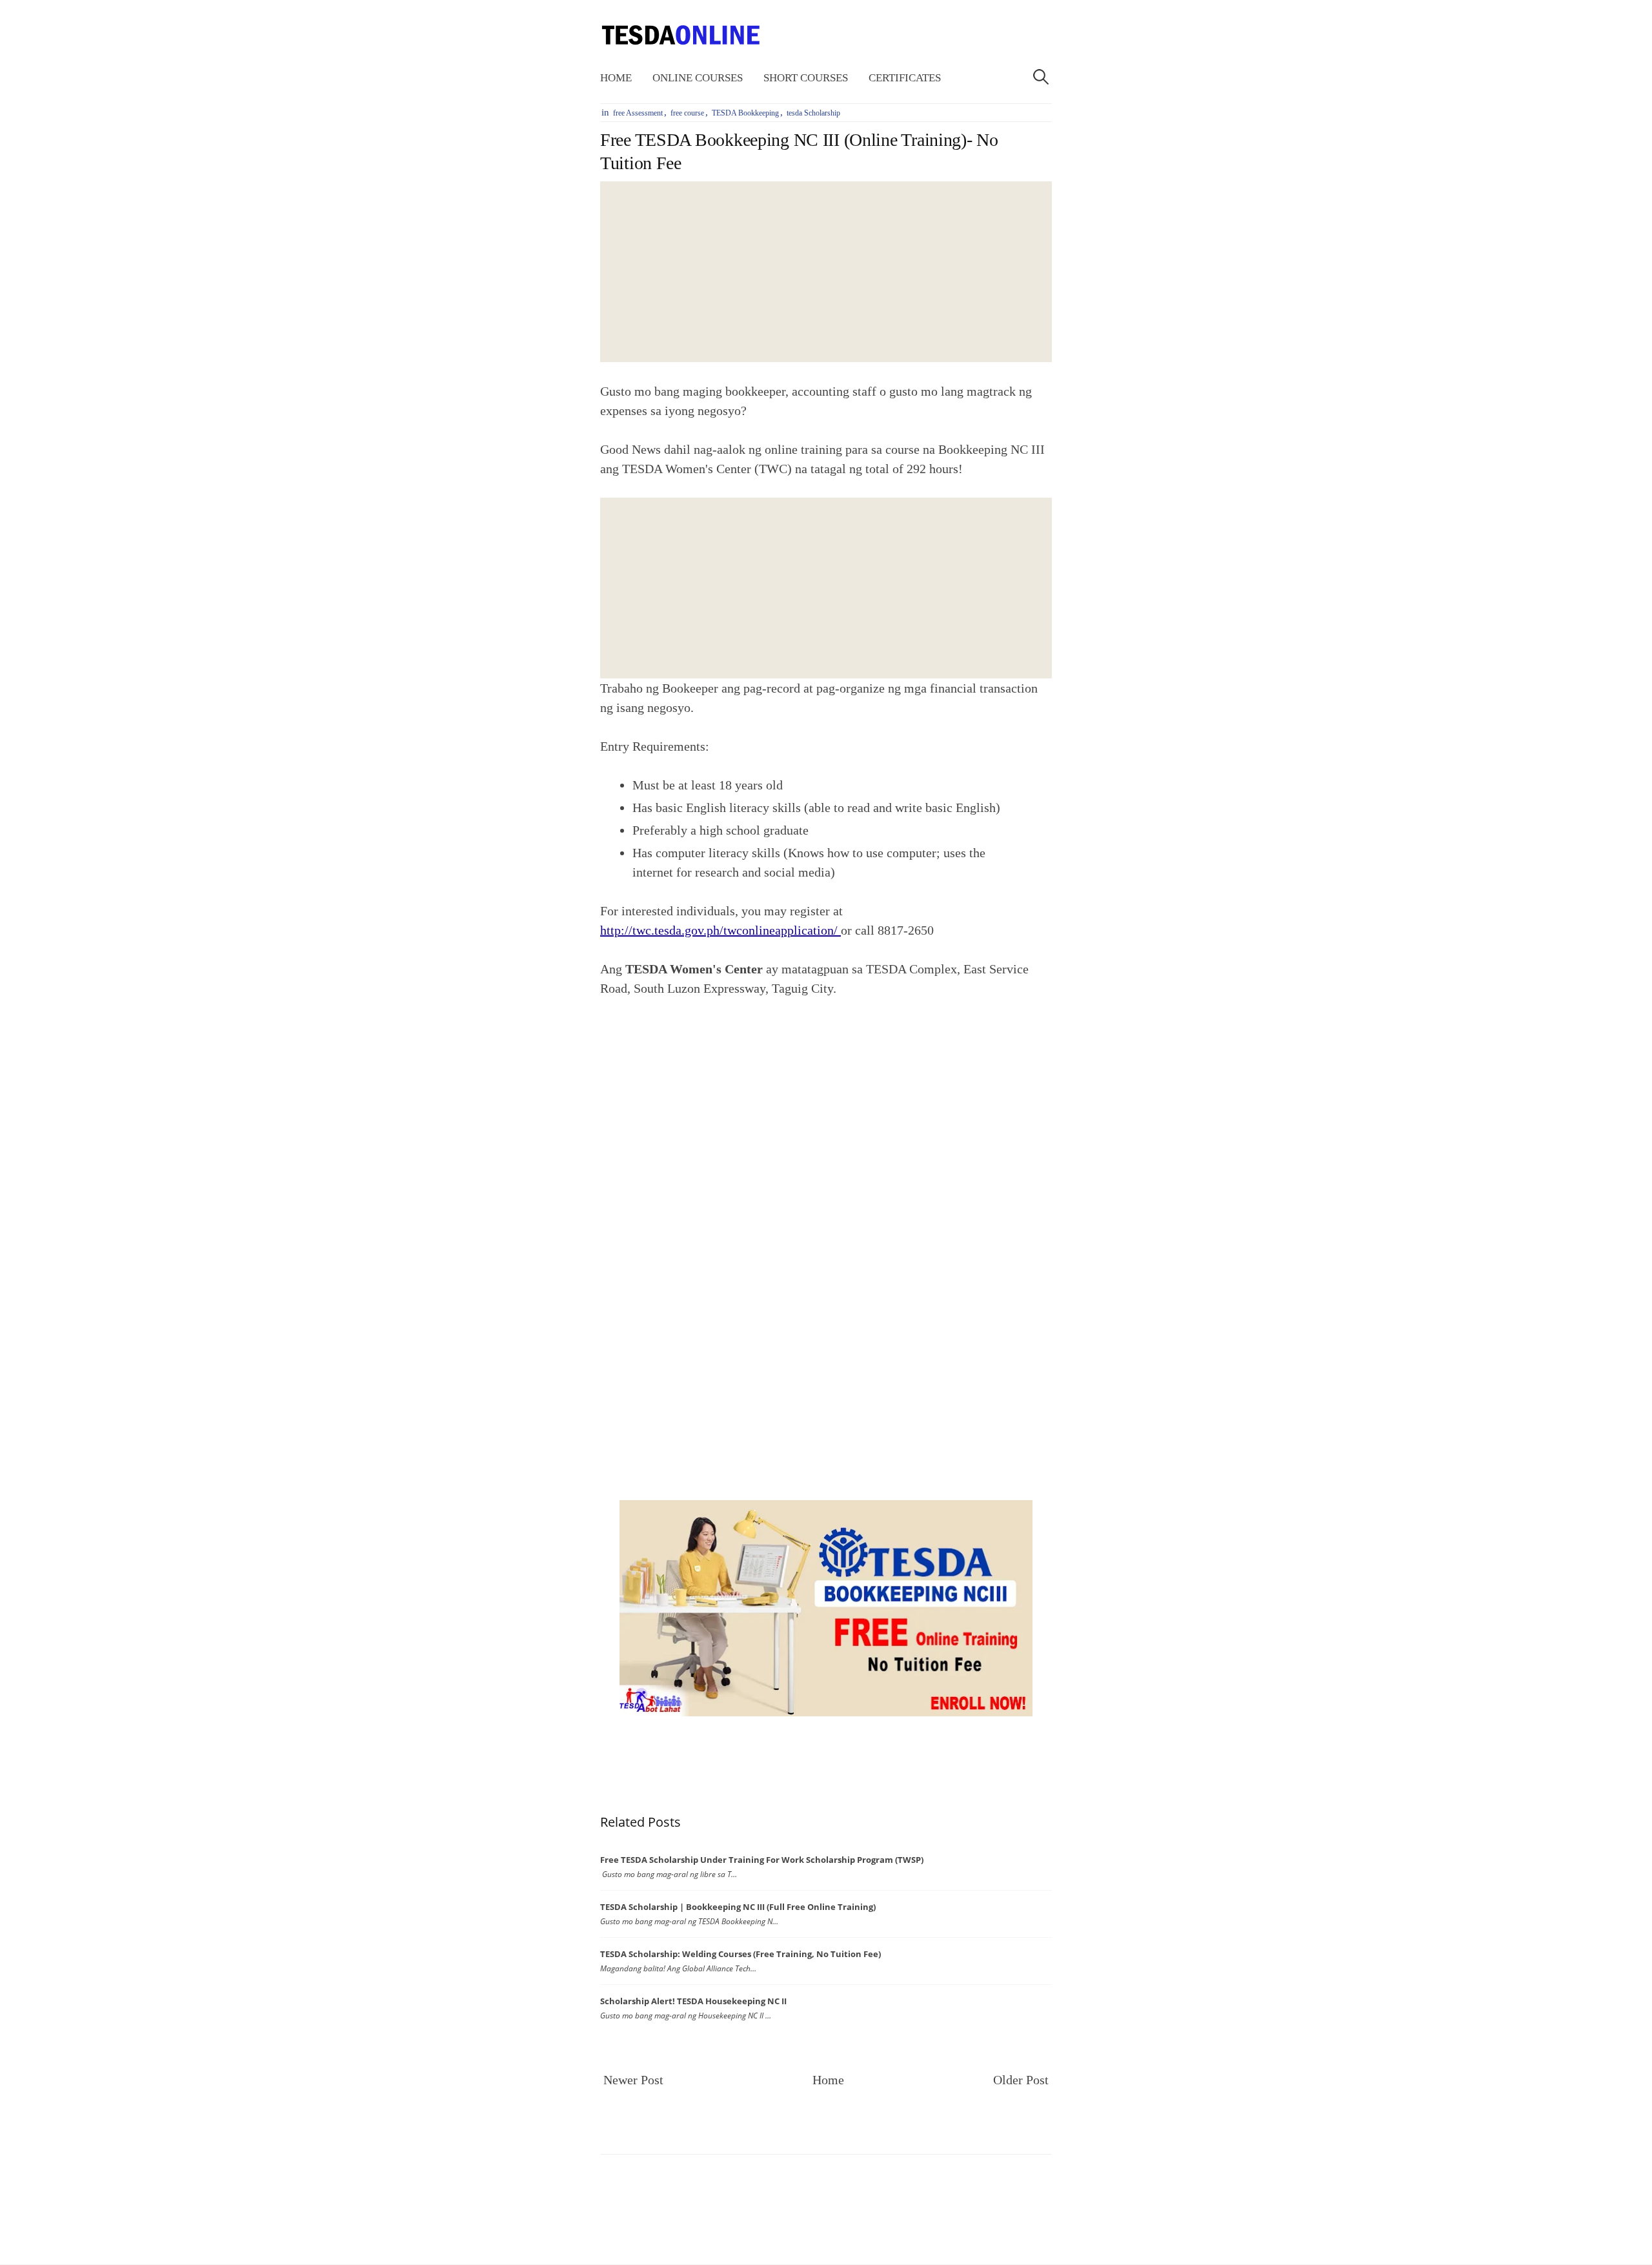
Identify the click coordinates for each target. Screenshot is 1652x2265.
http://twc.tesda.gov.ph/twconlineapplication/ (720, 930)
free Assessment (638, 113)
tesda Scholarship (813, 113)
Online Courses (698, 78)
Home (616, 78)
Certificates (905, 78)
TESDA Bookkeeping (745, 113)
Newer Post (633, 2080)
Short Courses (806, 78)
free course (687, 113)
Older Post (1021, 2080)
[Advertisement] (826, 272)
